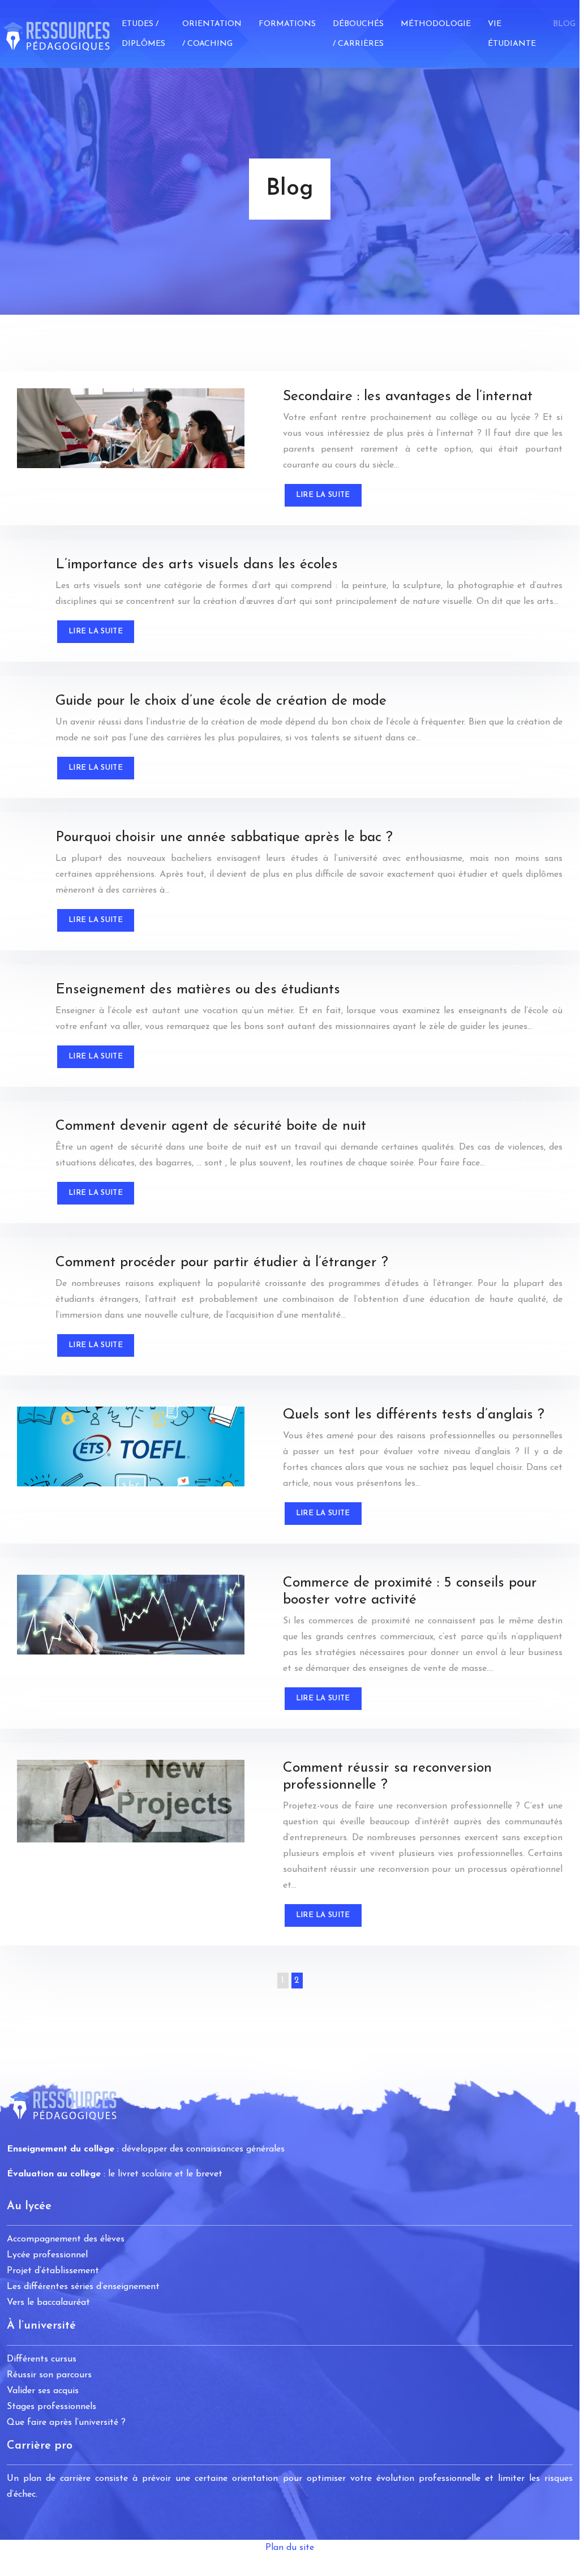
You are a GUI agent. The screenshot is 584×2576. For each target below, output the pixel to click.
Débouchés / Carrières (358, 34)
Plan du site (290, 2548)
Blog (564, 24)
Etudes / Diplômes (143, 34)
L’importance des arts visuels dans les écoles (197, 565)
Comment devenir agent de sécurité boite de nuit (211, 1126)
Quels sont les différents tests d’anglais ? (414, 1415)
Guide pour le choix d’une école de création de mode (221, 701)
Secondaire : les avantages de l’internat (408, 397)
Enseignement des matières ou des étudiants (198, 990)
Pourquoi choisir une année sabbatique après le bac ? (224, 837)
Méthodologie (436, 24)
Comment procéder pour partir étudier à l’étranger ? (222, 1263)
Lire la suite (323, 495)
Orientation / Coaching (212, 34)
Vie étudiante (512, 34)
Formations (287, 24)
